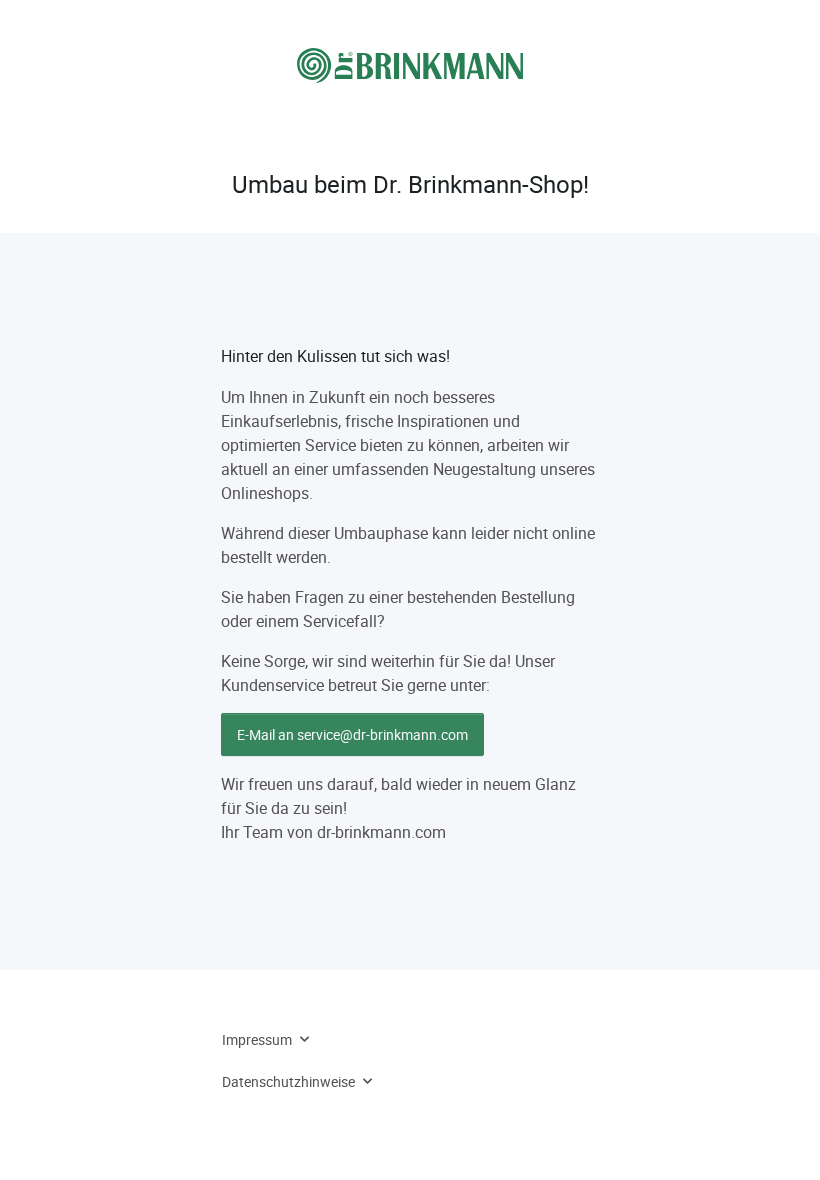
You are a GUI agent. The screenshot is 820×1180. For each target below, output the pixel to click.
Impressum (257, 1039)
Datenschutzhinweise (288, 1081)
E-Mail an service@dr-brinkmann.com (352, 734)
